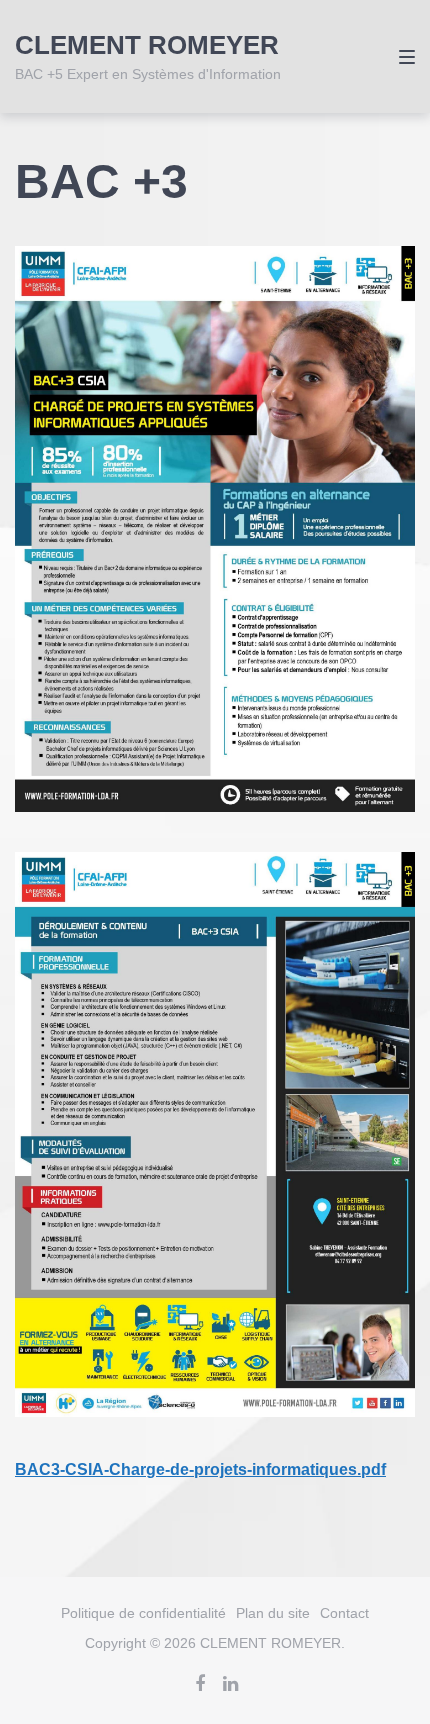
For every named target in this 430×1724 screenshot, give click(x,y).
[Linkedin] (230, 1684)
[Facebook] (200, 1684)
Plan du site (273, 1613)
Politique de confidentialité (143, 1613)
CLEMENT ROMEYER (147, 45)
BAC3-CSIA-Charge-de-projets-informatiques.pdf (200, 1469)
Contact (344, 1613)
